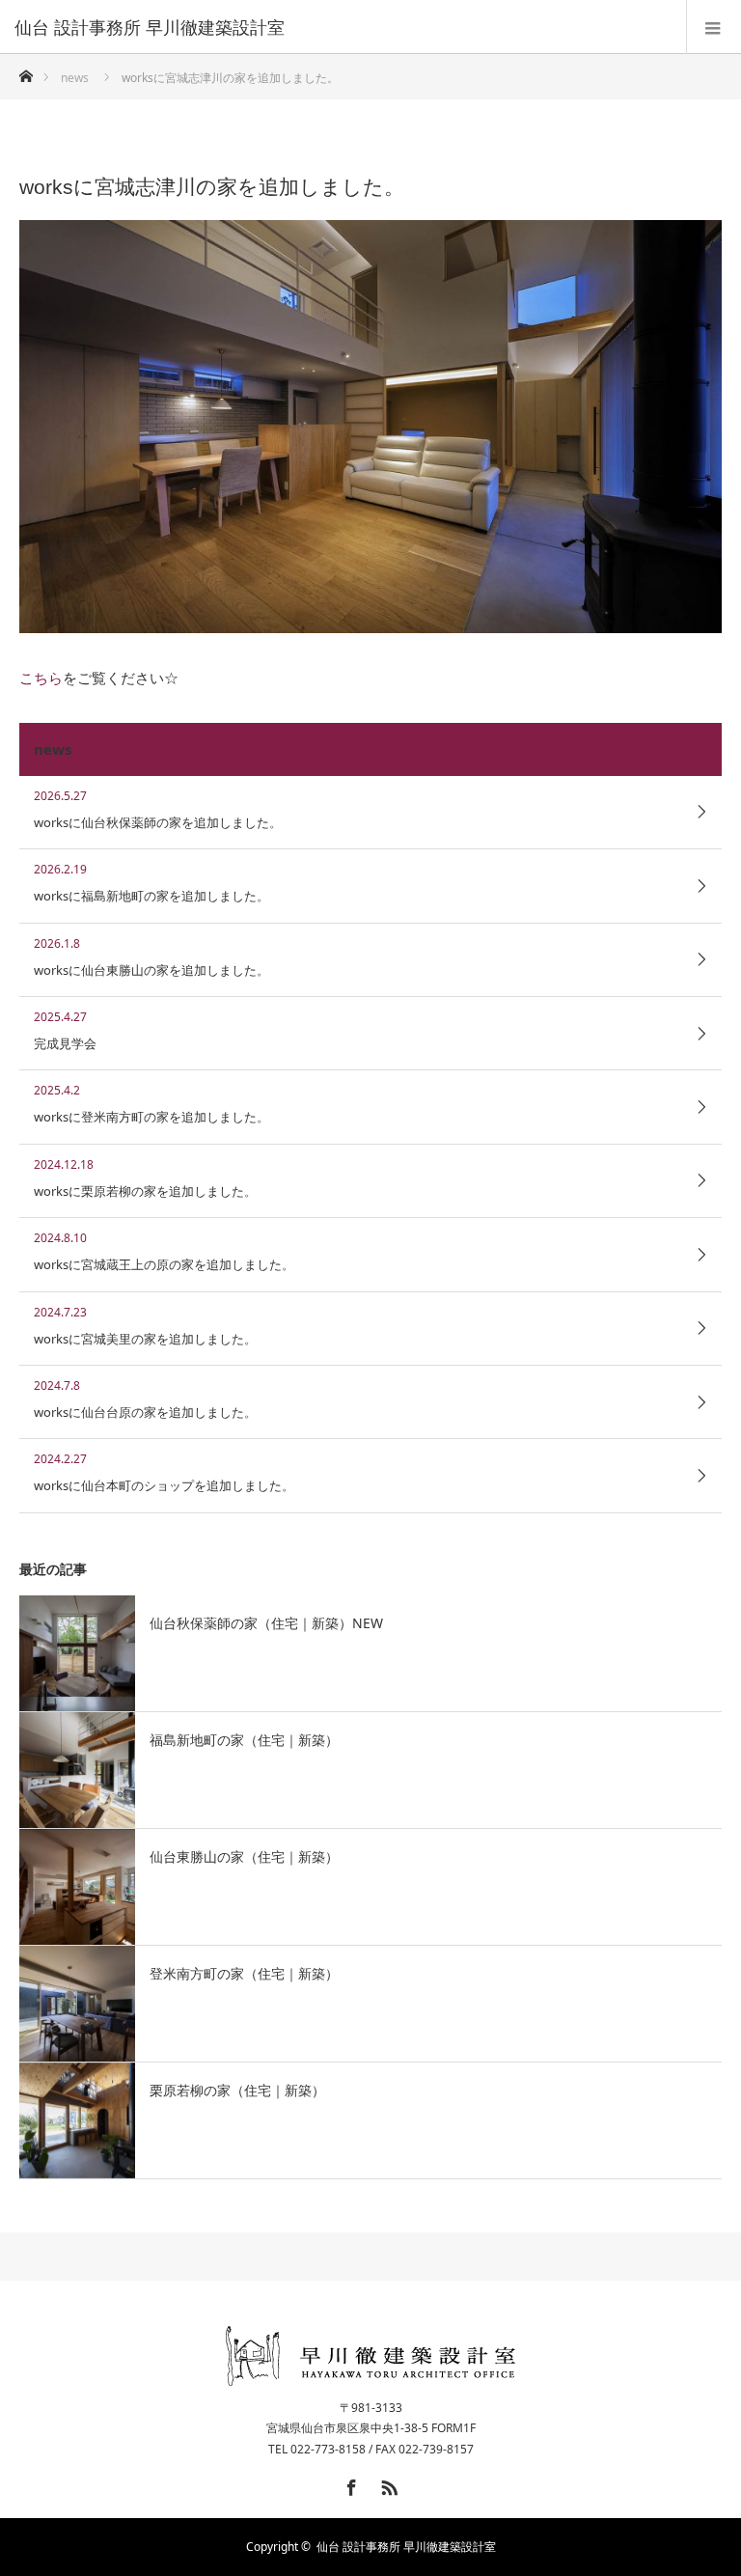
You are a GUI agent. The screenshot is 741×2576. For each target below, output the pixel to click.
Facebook (349, 2484)
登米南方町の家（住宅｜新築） (244, 1973)
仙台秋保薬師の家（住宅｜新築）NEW (266, 1623)
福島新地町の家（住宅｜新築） (244, 1740)
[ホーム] (26, 71)
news (75, 78)
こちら (41, 678)
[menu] (714, 27)
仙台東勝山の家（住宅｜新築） (244, 1856)
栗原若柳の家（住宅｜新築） (237, 2090)
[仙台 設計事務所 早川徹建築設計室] (342, 27)
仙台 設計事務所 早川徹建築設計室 (406, 2547)
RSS (387, 2484)
